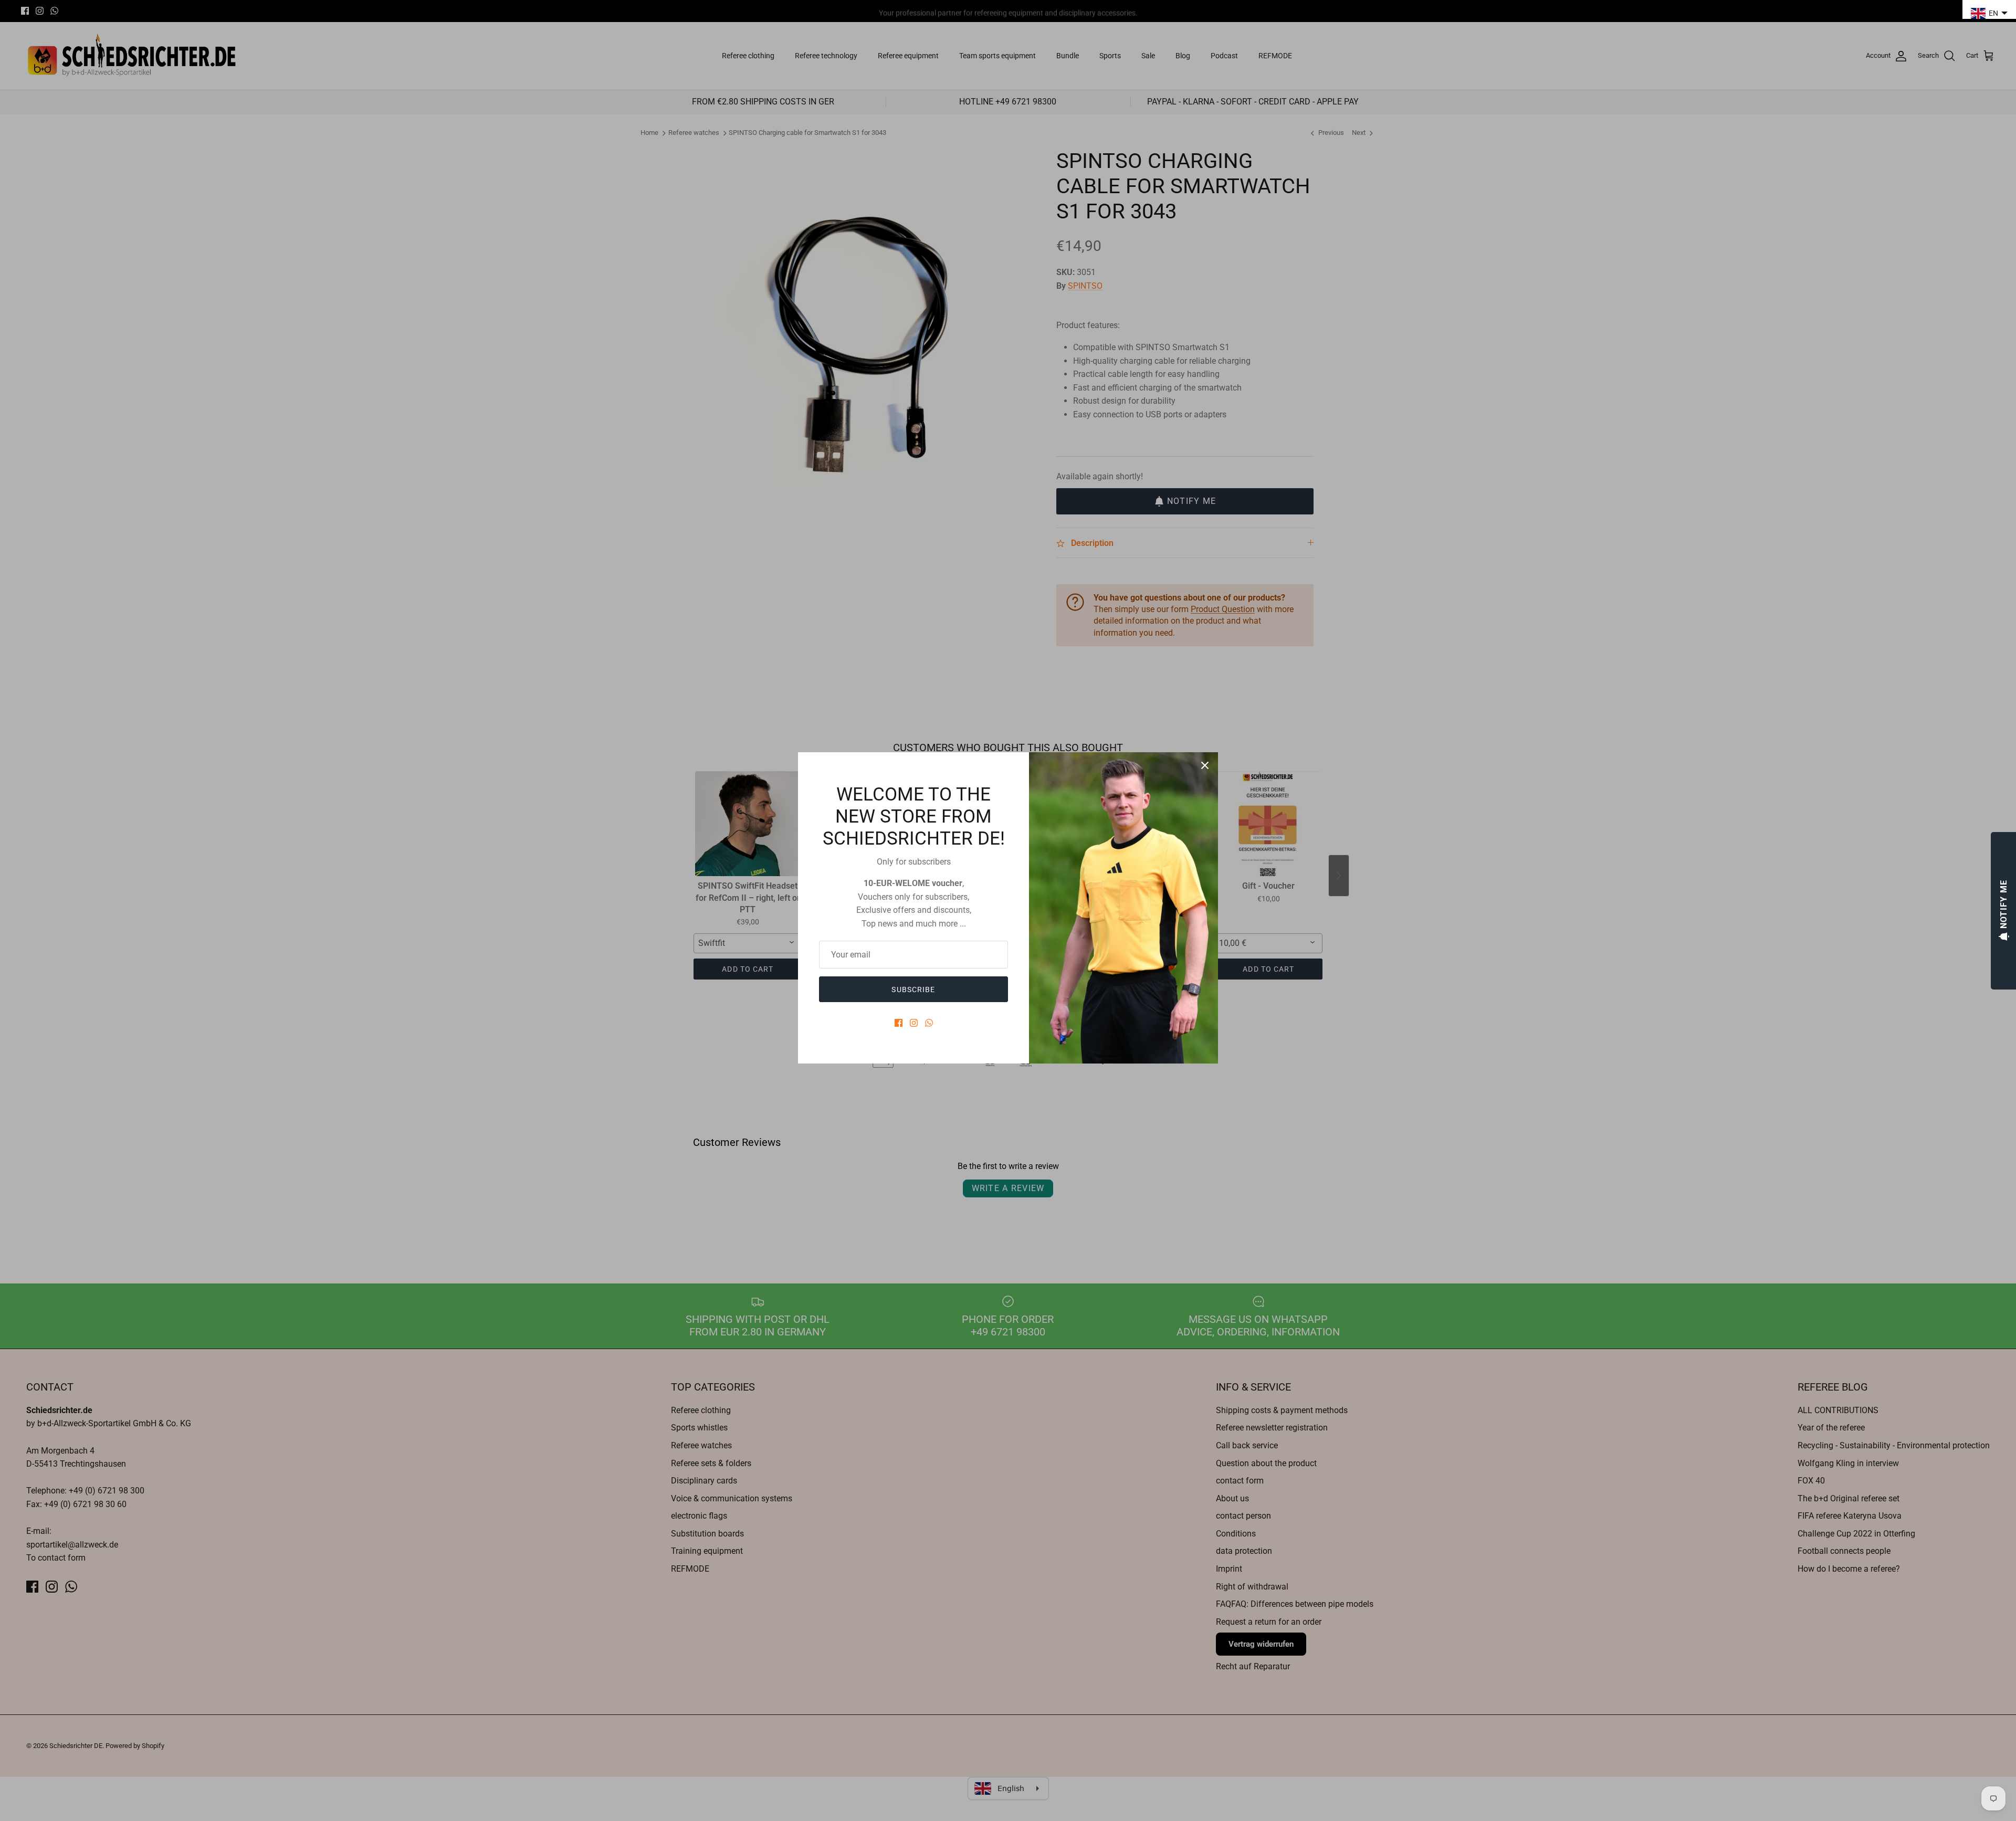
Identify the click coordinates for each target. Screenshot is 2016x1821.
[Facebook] (899, 1023)
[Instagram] (914, 1023)
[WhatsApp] (929, 1023)
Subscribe (913, 990)
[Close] (1205, 765)
